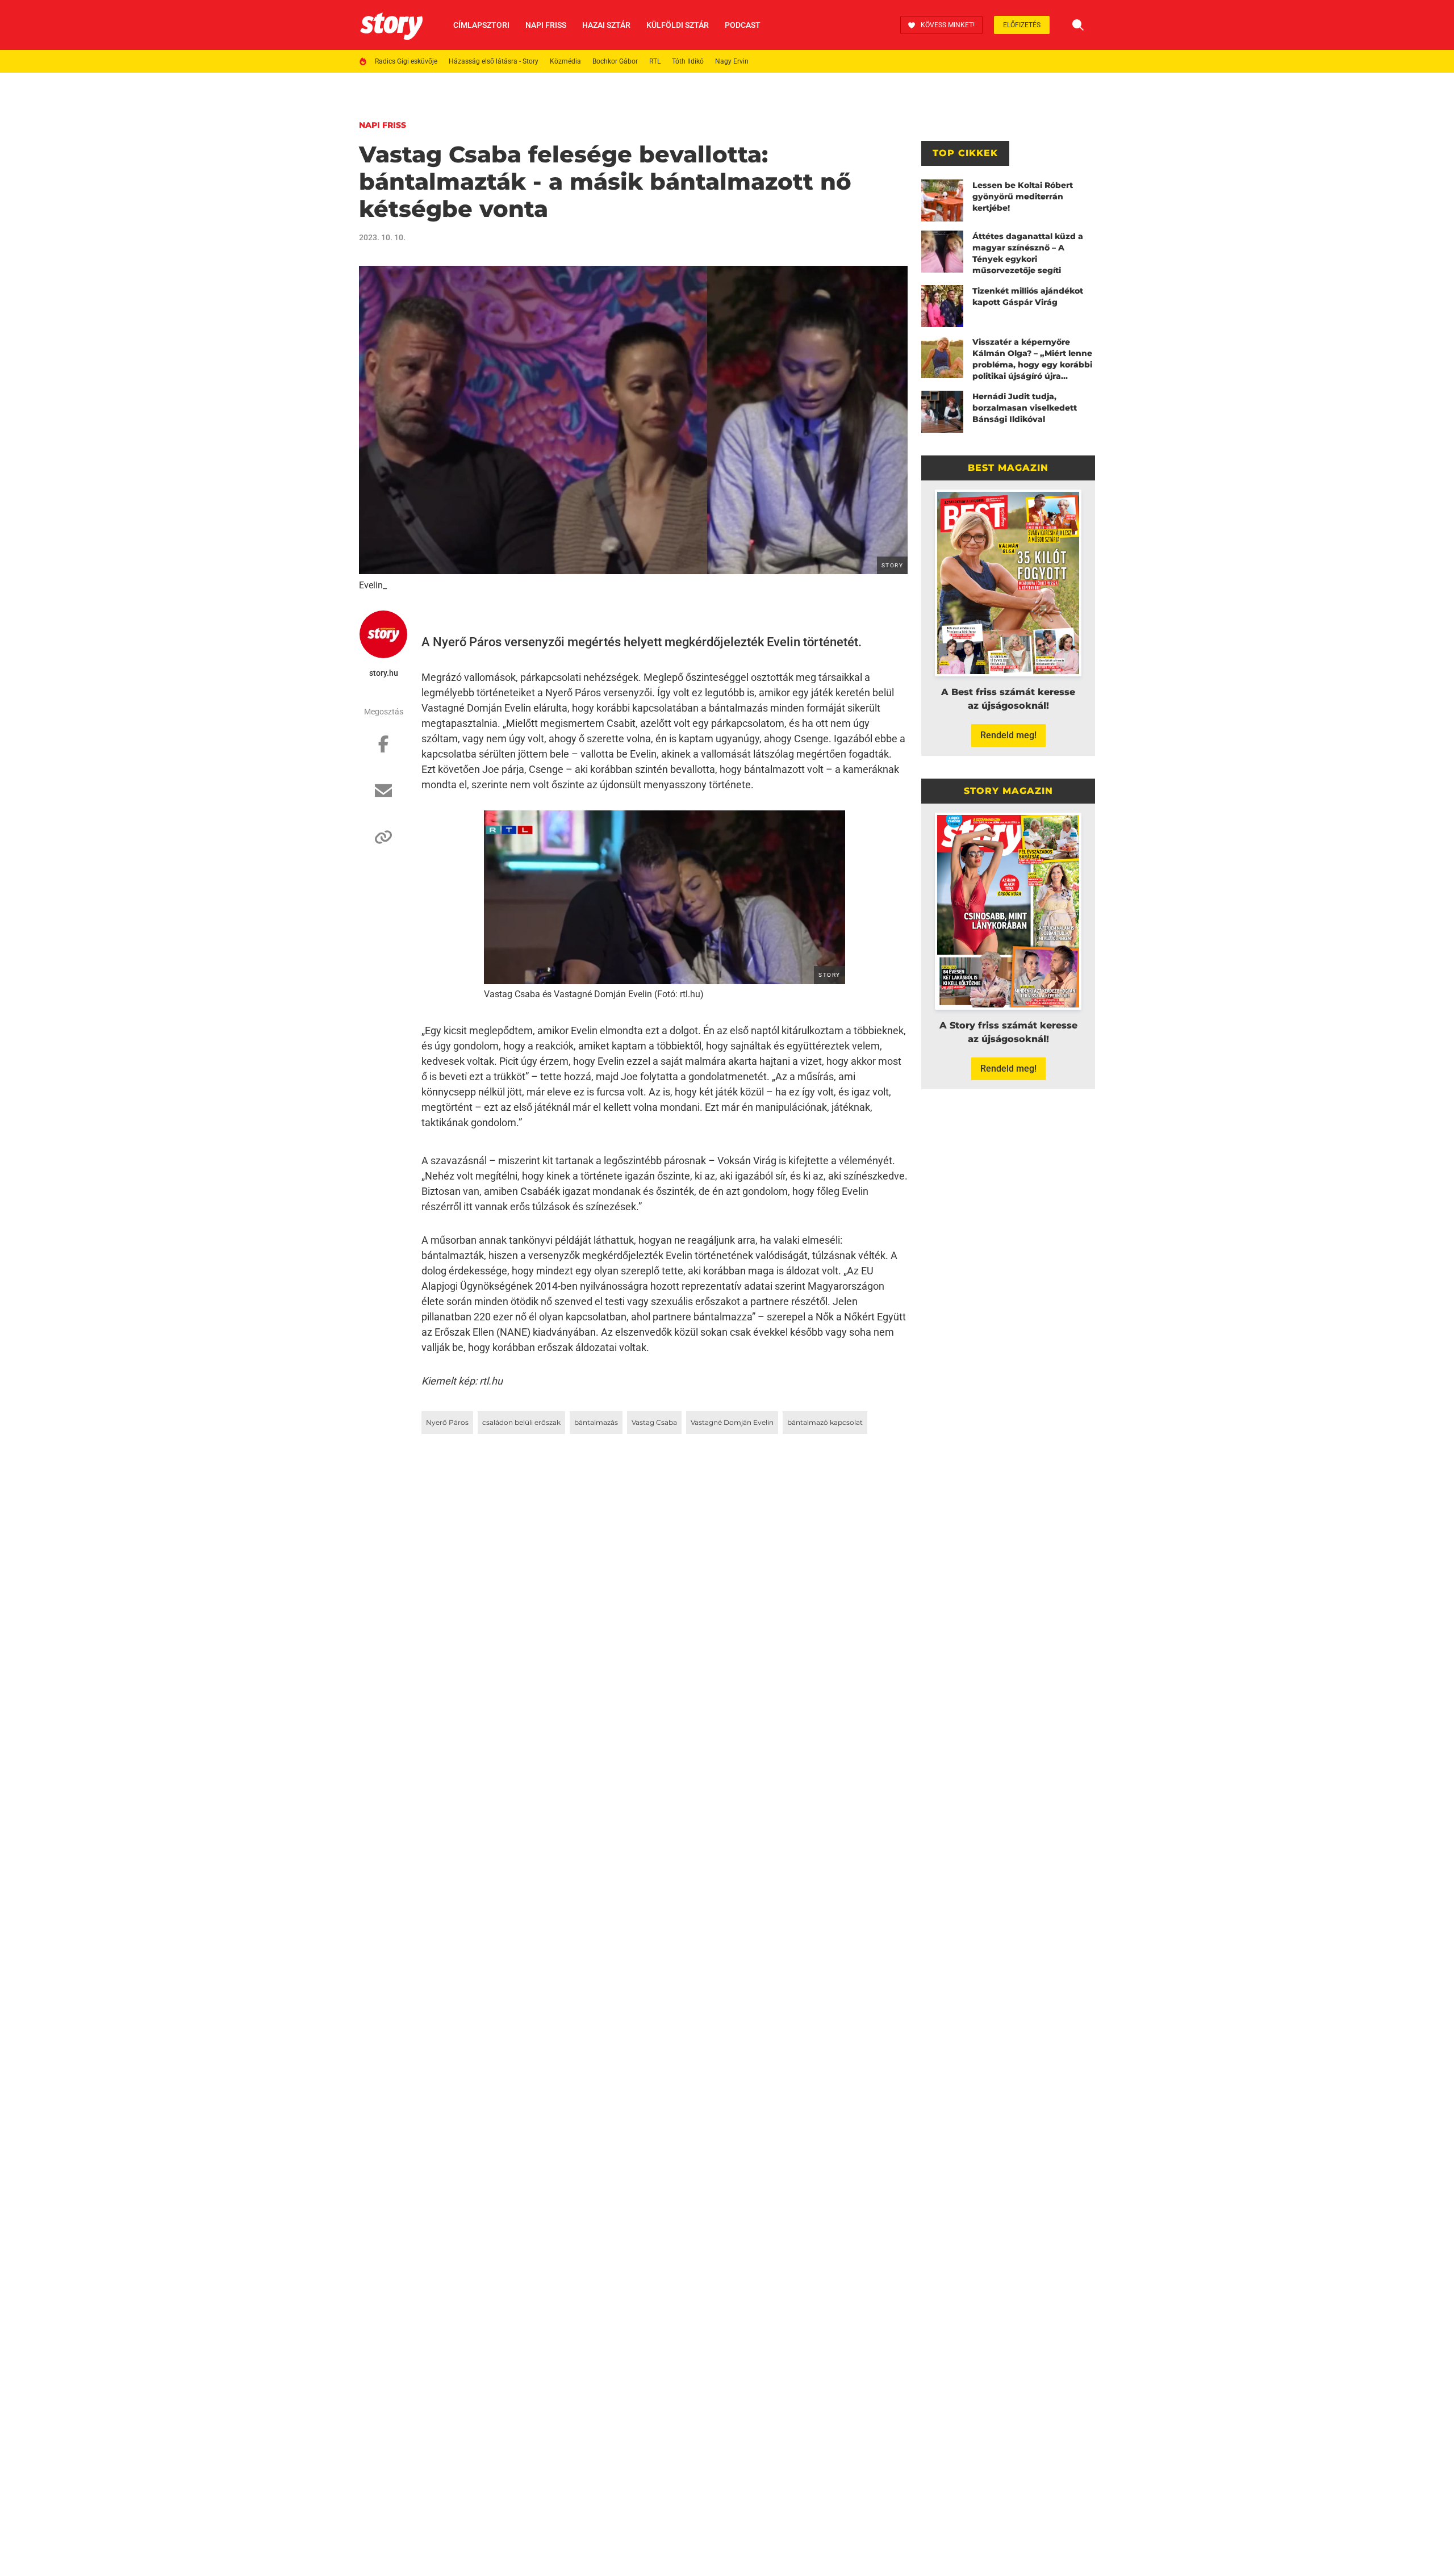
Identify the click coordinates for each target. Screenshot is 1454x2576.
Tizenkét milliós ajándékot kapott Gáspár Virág (1028, 296)
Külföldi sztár (678, 25)
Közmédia (565, 61)
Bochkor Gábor (615, 61)
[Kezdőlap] (391, 25)
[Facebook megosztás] (383, 750)
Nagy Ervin (732, 61)
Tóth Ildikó (688, 61)
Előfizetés (1022, 25)
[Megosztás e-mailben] (383, 796)
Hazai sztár (606, 25)
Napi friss (546, 25)
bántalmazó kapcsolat (825, 1422)
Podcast (743, 25)
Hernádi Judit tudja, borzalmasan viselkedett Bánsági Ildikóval (1025, 408)
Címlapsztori (481, 25)
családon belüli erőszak (521, 1422)
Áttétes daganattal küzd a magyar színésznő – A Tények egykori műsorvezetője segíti (1028, 253)
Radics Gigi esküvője (406, 61)
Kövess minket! (948, 25)
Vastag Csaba (654, 1422)
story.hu (384, 673)
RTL (655, 61)
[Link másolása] (383, 843)
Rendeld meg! (1008, 735)
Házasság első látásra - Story (494, 61)
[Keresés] (1078, 25)
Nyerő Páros (447, 1422)
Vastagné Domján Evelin (732, 1422)
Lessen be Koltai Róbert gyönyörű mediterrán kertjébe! (1023, 196)
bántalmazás (596, 1422)
